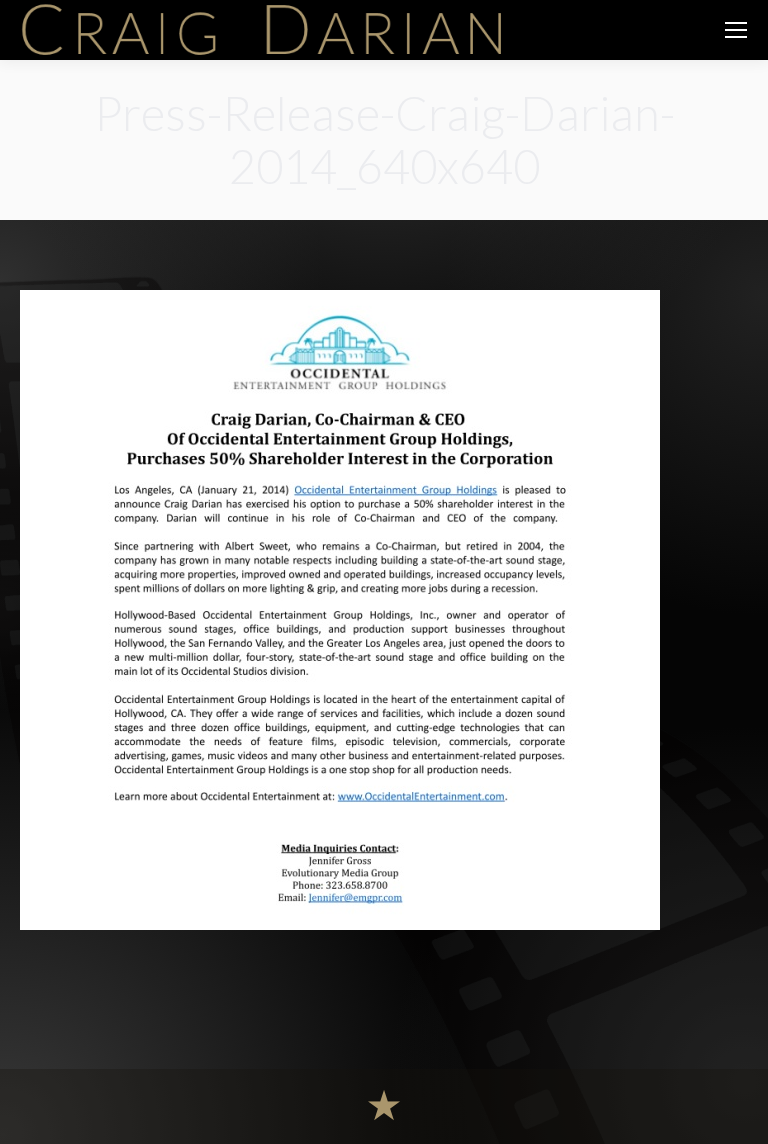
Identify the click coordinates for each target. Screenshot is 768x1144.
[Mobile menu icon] (736, 30)
